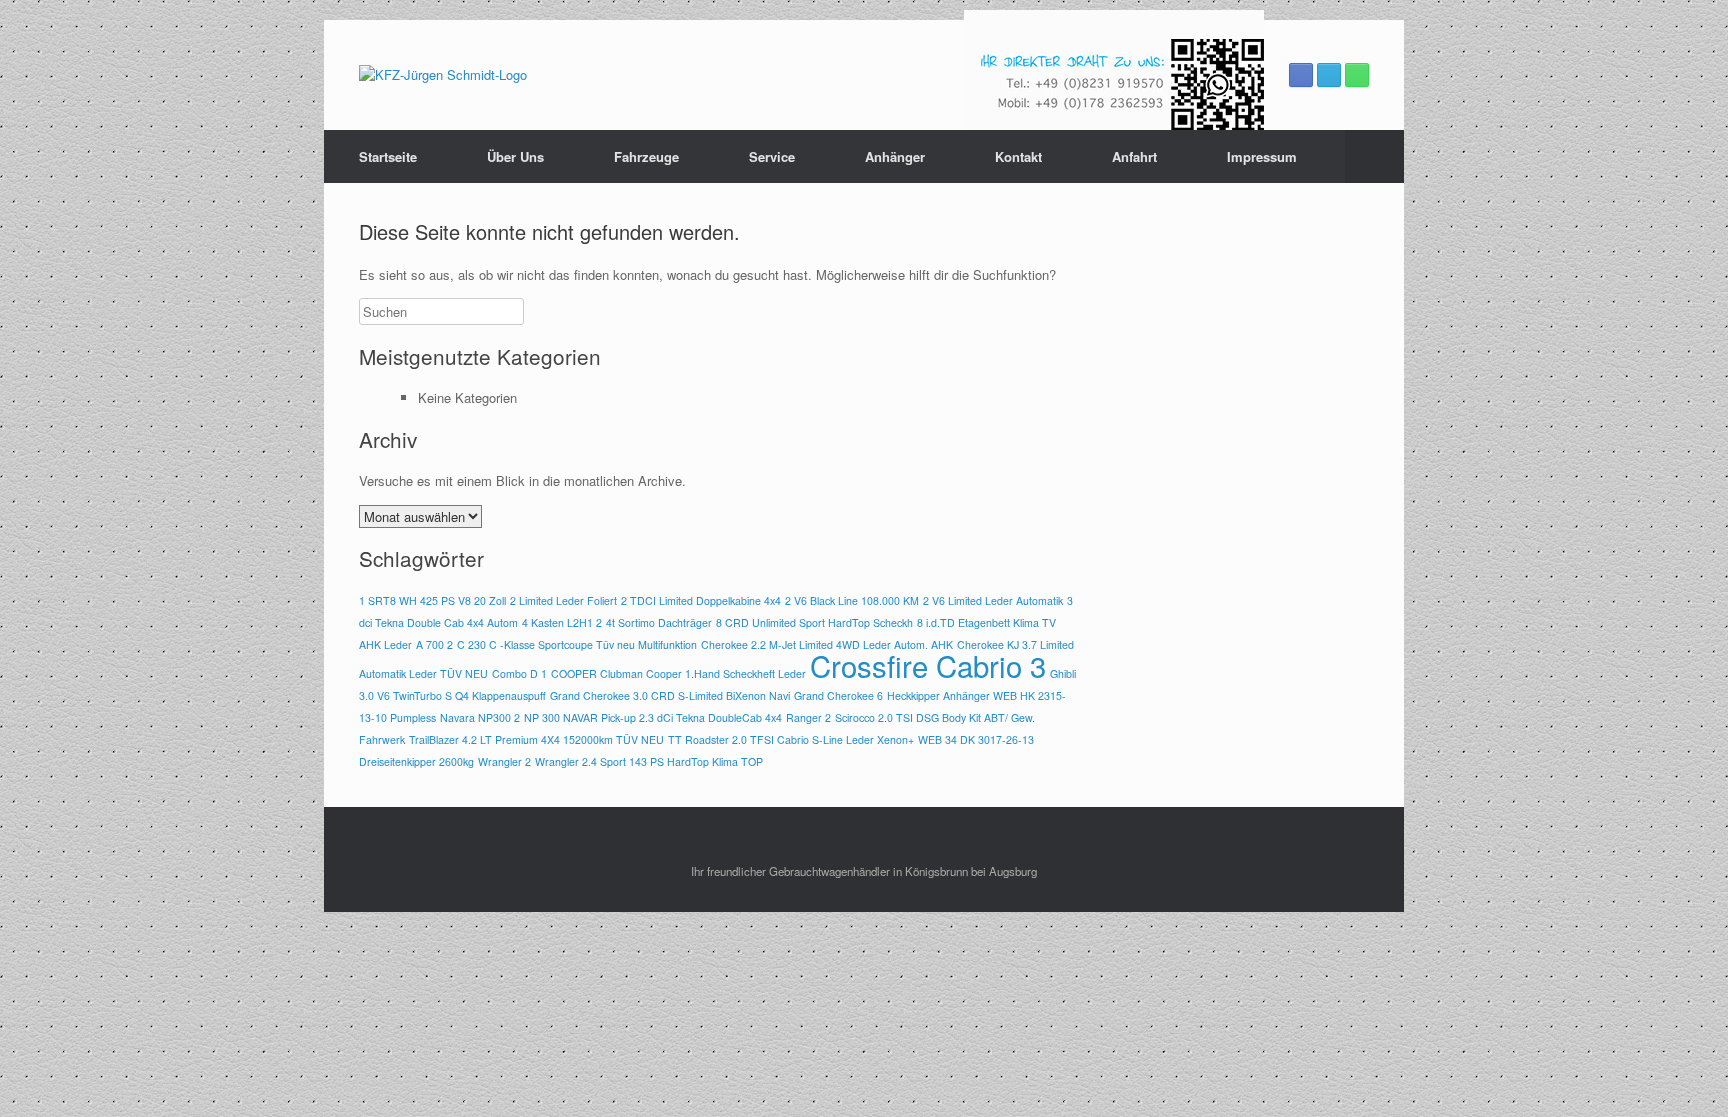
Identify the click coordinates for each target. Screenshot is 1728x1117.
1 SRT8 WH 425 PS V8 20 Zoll (432, 600)
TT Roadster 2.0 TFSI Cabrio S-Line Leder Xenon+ (791, 739)
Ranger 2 (808, 717)
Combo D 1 (519, 673)
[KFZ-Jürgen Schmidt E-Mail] (1329, 75)
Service (772, 156)
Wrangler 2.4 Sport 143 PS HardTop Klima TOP (649, 761)
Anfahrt (1134, 156)
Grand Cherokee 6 (838, 695)
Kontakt (1018, 156)
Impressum (1262, 156)
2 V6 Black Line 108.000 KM (852, 600)
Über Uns (515, 156)
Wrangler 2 (504, 761)
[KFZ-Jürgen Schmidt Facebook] (1301, 75)
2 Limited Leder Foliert (563, 600)
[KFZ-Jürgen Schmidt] (443, 75)
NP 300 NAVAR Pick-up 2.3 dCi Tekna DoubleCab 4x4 (653, 717)
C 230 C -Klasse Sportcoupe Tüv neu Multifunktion (577, 644)
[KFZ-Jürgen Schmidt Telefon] (1357, 75)
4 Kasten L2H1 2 (562, 622)
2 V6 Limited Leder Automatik (993, 600)
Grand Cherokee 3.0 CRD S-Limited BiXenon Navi (670, 695)
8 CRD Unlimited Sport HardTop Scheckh (814, 622)
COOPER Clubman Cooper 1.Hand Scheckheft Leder (678, 673)
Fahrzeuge (646, 156)
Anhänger (895, 156)
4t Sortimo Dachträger (659, 622)
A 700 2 (434, 644)
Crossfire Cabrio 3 (928, 665)
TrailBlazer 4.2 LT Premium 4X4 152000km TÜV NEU (536, 739)
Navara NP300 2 (480, 717)
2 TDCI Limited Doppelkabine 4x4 (701, 600)
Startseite (388, 156)
